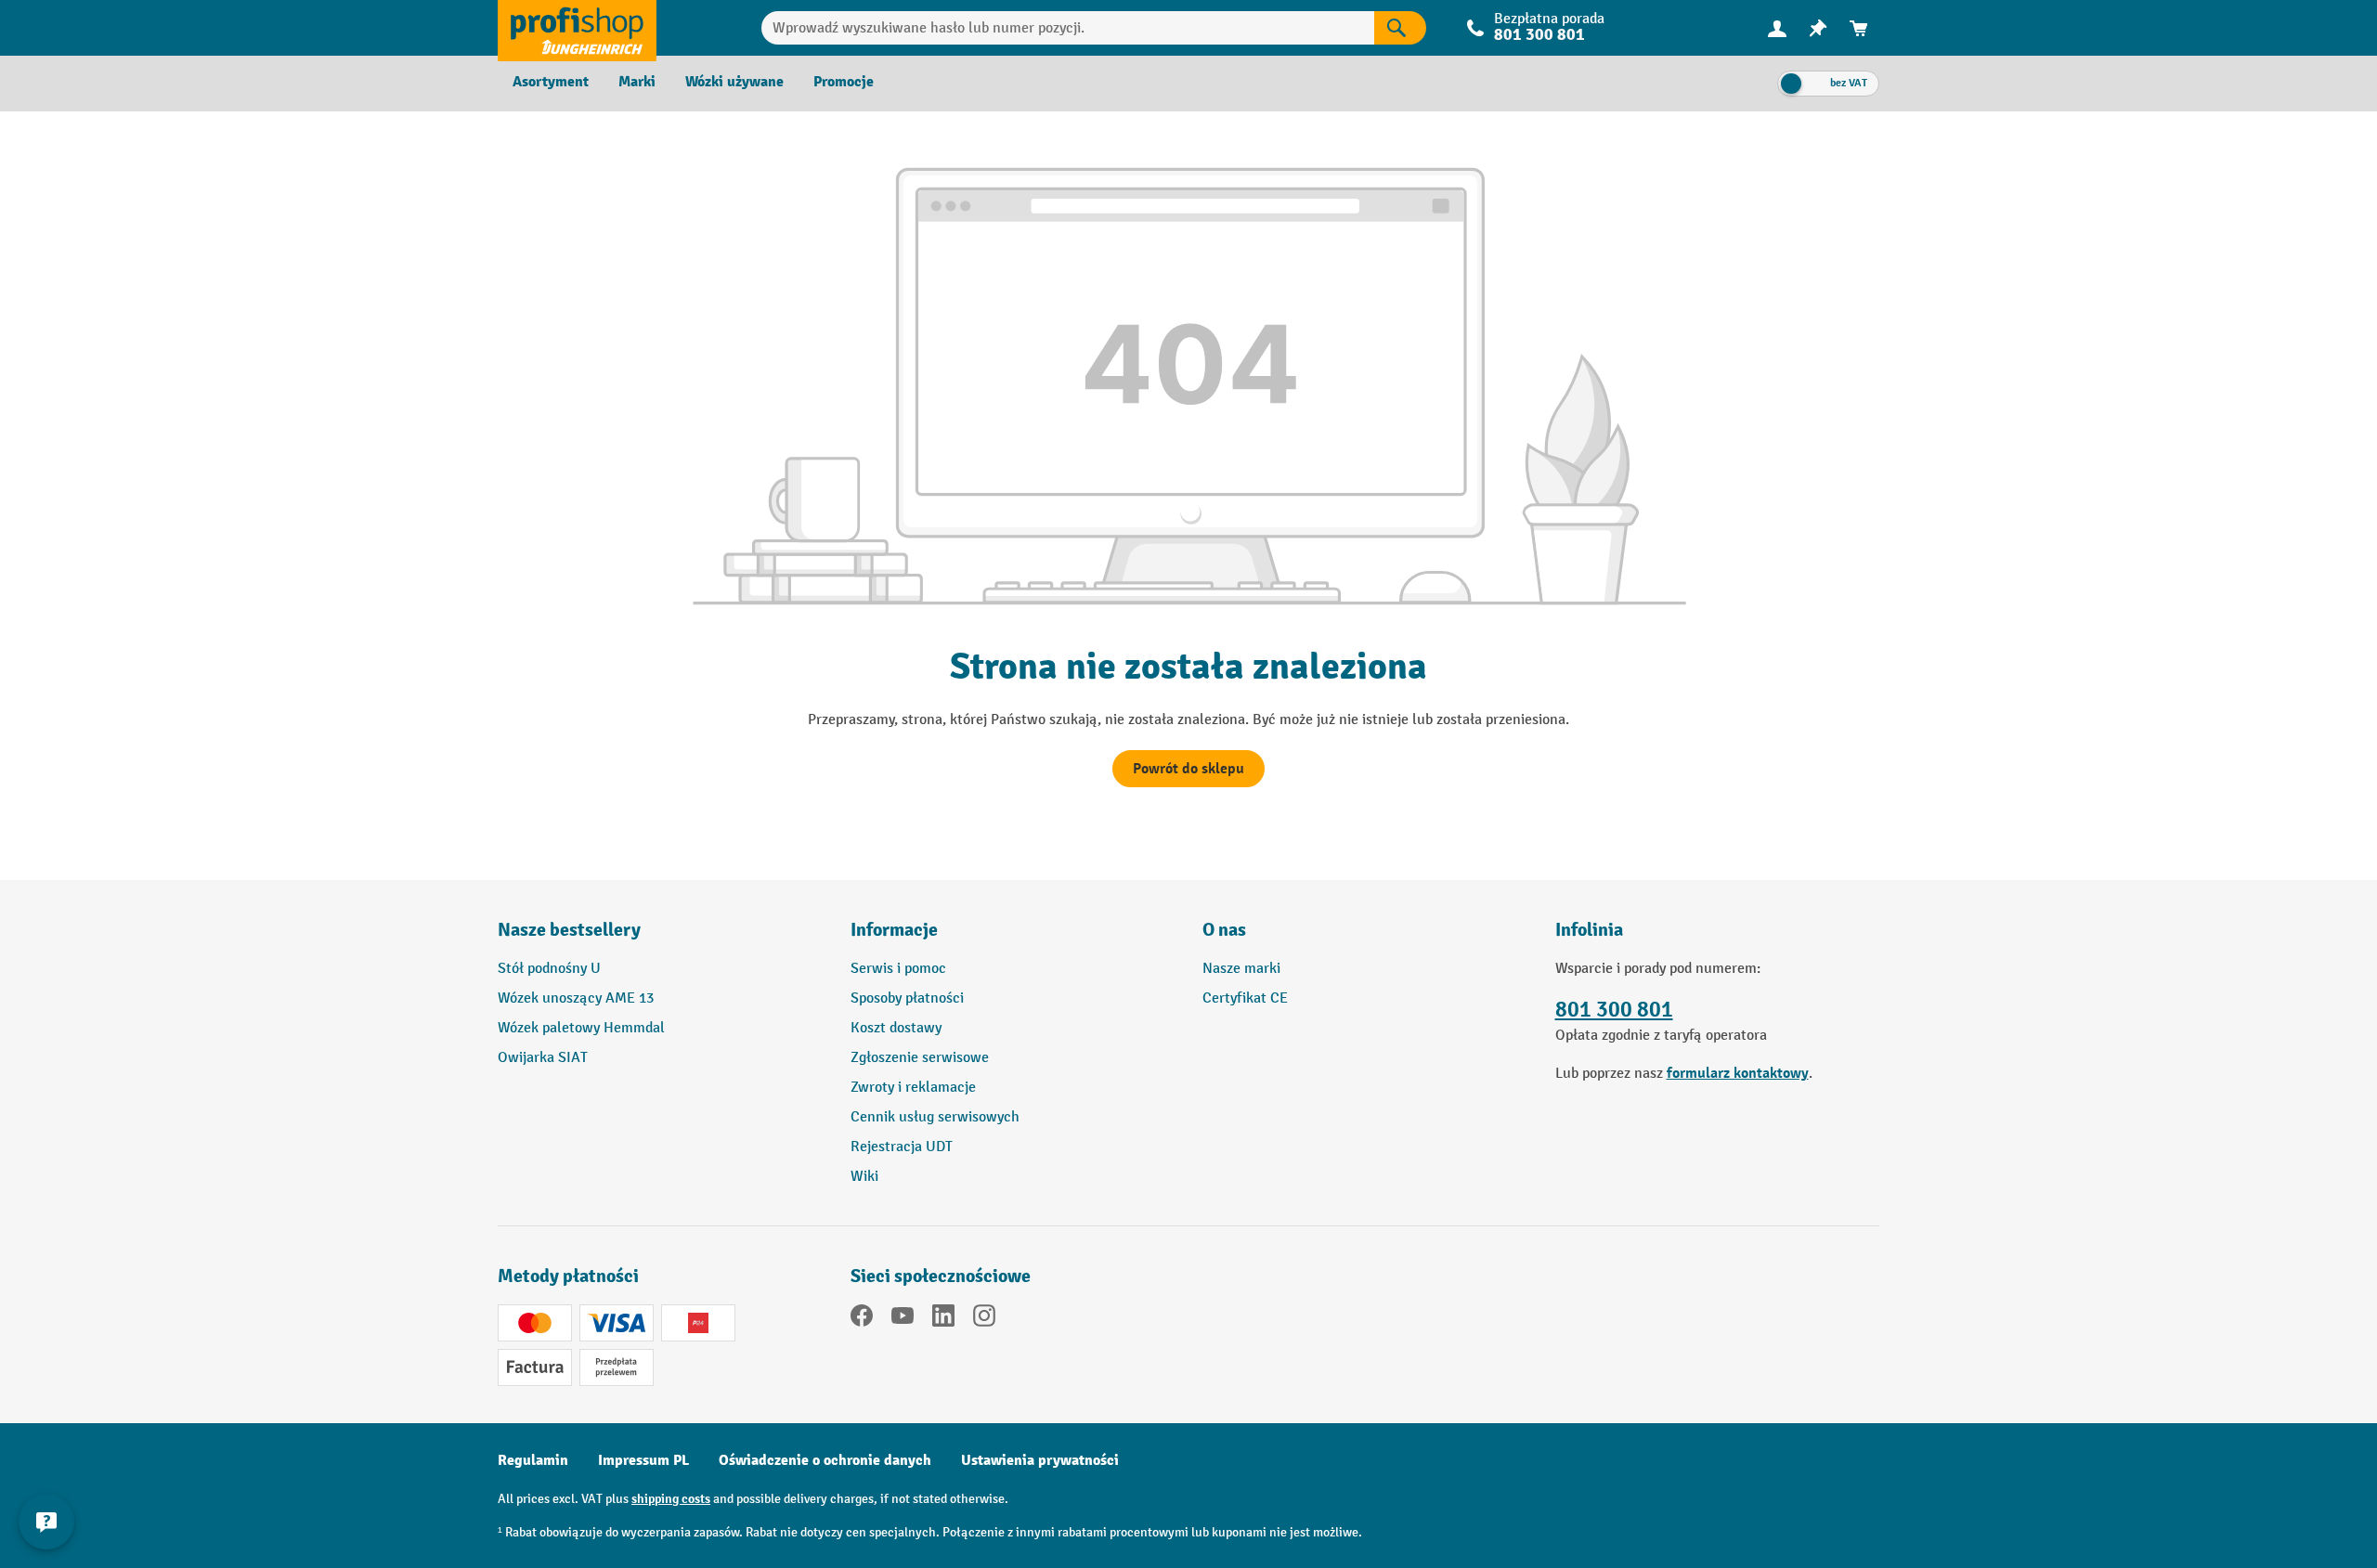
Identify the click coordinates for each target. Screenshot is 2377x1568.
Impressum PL (643, 1460)
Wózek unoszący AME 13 (576, 998)
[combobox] (1068, 28)
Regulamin (533, 1460)
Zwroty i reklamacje (913, 1088)
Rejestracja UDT (902, 1147)
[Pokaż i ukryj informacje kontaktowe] (46, 1522)
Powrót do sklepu (1188, 769)
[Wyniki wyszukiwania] (1400, 28)
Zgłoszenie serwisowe (920, 1058)
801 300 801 (1614, 1010)
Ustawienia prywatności (1040, 1460)
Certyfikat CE (1245, 998)
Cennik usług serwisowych (935, 1117)
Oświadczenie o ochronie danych (825, 1460)
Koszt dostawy (896, 1028)
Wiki (864, 1177)
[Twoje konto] (1777, 28)
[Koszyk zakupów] (1859, 28)
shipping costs (671, 1499)
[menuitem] (1777, 28)
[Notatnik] (1818, 28)
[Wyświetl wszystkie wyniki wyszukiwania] (577, 28)
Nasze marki (1241, 969)
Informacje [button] (894, 930)
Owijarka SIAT (543, 1058)
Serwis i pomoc (898, 969)
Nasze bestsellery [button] (569, 930)
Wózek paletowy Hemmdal (581, 1028)
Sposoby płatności (907, 998)
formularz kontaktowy (1738, 1073)
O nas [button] (1224, 930)
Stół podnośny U (549, 969)
